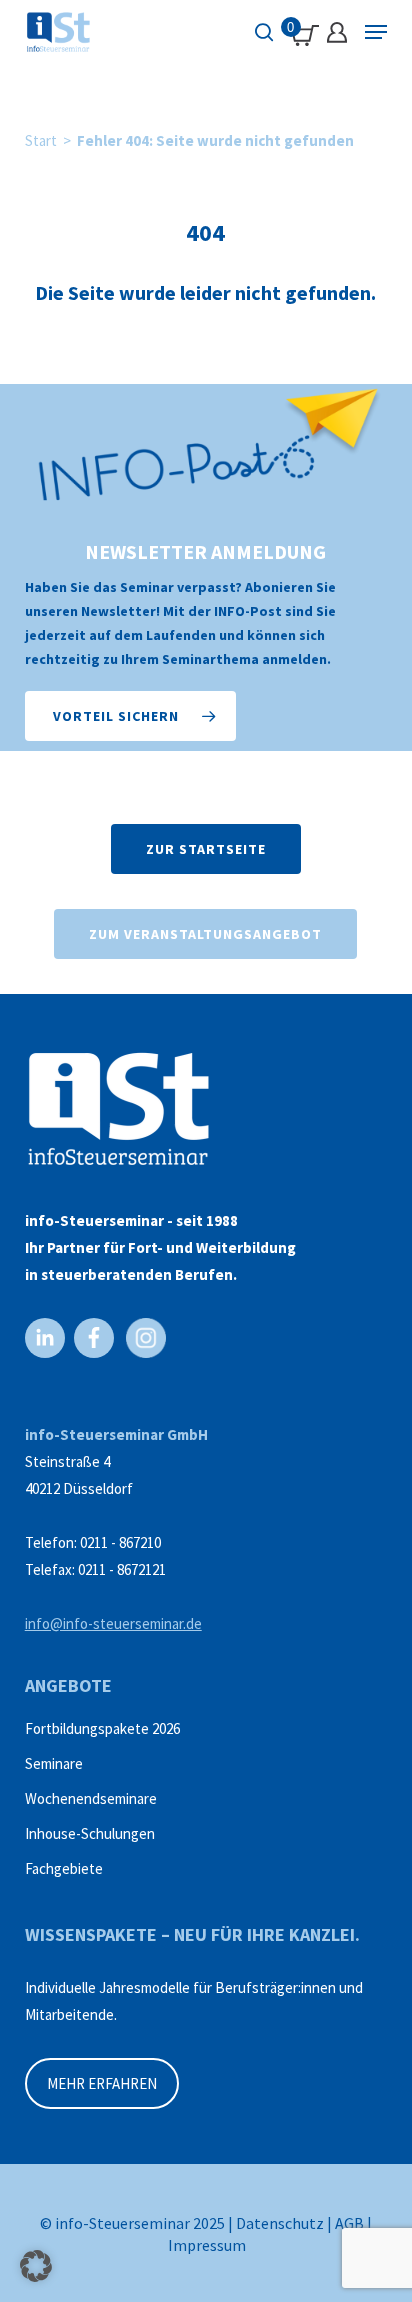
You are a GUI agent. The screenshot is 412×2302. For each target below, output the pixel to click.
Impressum (207, 2245)
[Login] (337, 32)
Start (41, 140)
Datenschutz (280, 2223)
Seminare (54, 1763)
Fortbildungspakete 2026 (102, 1728)
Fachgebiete (64, 1868)
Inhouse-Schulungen (90, 1833)
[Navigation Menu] (376, 32)
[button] (130, 716)
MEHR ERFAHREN (102, 2083)
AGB (349, 2223)
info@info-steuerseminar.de (113, 1623)
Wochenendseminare (91, 1798)
